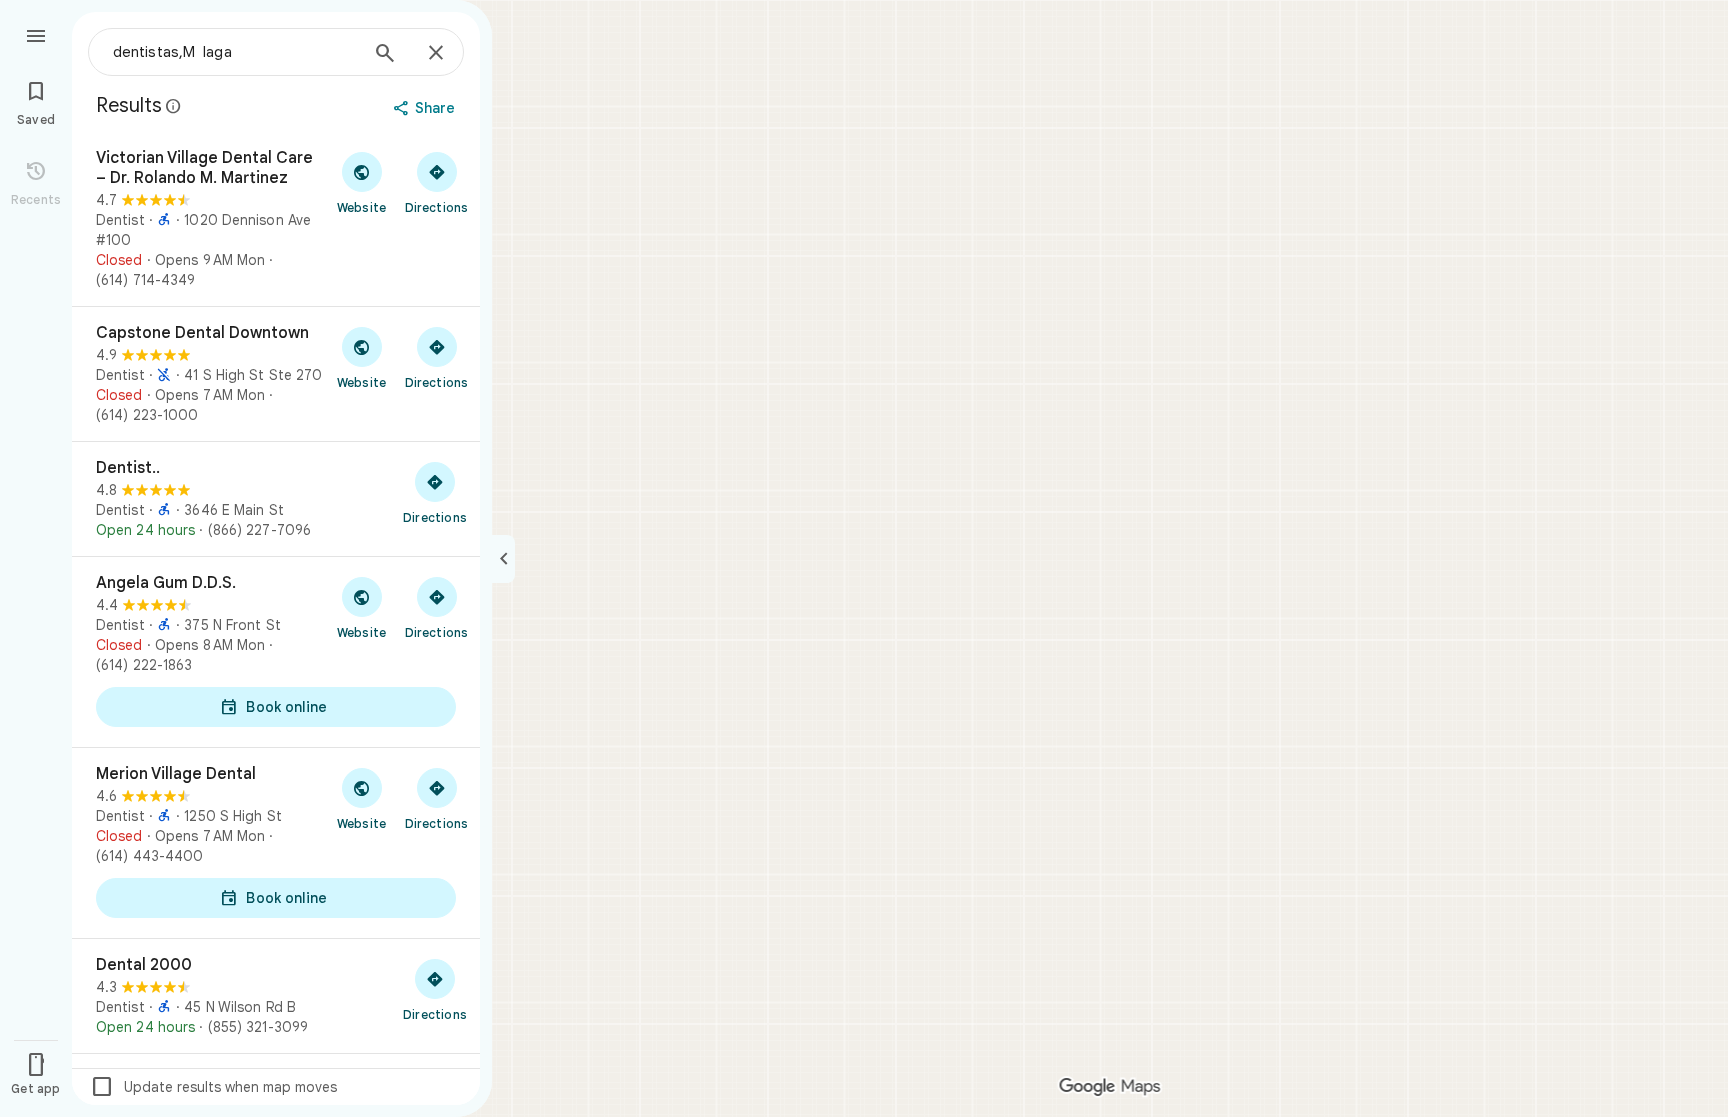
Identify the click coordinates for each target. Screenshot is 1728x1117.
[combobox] (235, 52)
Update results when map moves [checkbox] (213, 1087)
